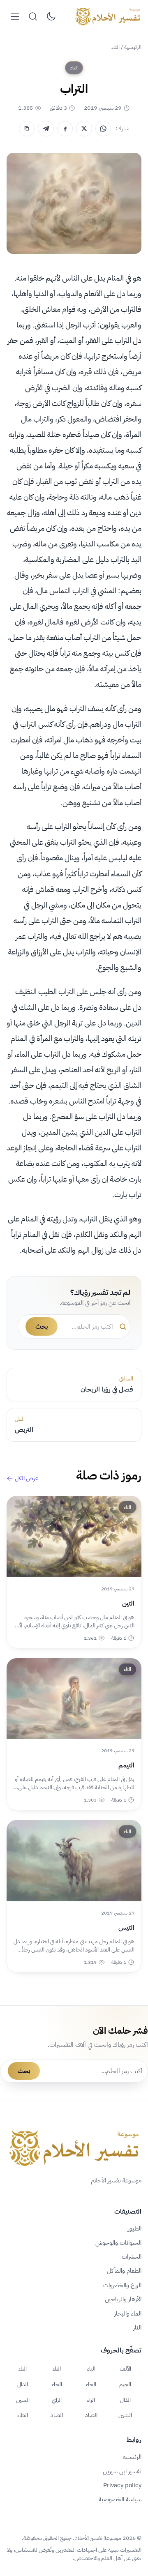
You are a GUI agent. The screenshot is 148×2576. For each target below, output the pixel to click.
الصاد (91, 2415)
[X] (84, 129)
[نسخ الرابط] (27, 129)
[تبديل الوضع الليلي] (51, 16)
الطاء (23, 2415)
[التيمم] (74, 1699)
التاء (116, 47)
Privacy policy (122, 2485)
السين (23, 2400)
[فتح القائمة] (15, 16)
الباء (91, 2369)
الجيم (125, 2384)
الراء (91, 2400)
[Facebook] (65, 129)
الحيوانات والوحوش (118, 2243)
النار (137, 2327)
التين (128, 1604)
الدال (23, 2384)
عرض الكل (27, 1479)
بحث (42, 1327)
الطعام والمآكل (124, 2271)
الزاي (57, 2400)
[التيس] (74, 1861)
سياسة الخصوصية (120, 2499)
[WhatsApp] (103, 129)
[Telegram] (46, 129)
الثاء (23, 2369)
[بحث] (33, 16)
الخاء (57, 2384)
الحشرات (132, 2257)
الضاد (57, 2415)
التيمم (126, 1765)
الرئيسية (133, 47)
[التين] (74, 1536)
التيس (126, 1928)
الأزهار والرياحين (123, 2299)
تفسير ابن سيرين (122, 2471)
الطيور (135, 2228)
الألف (125, 2369)
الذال (125, 2400)
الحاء (91, 2384)
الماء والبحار (128, 2313)
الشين (125, 2415)
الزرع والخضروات (122, 2285)
